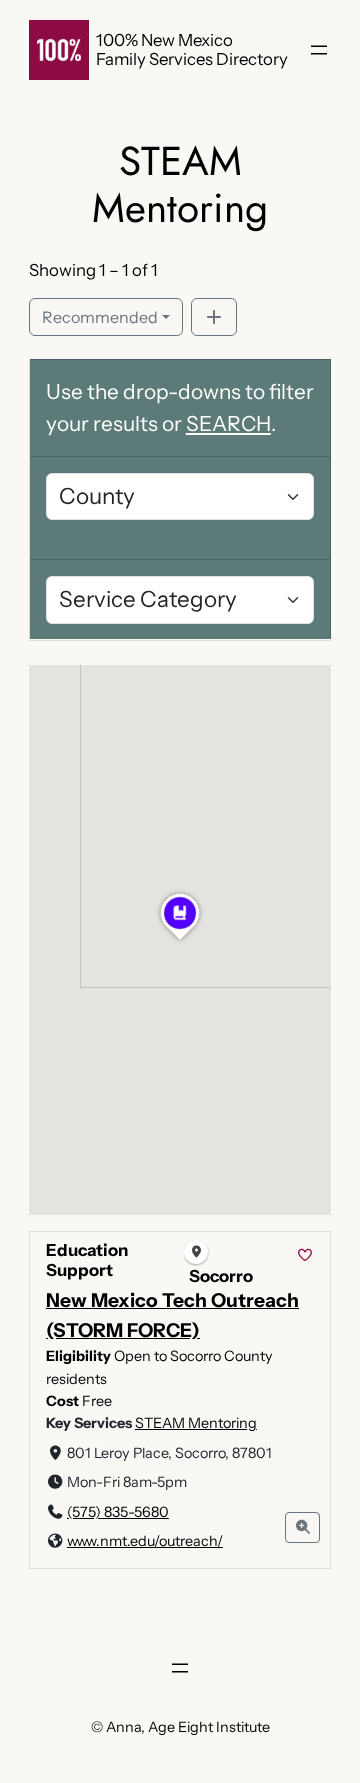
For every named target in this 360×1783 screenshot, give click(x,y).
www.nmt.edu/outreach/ (145, 1541)
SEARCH (228, 423)
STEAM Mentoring (196, 1423)
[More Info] (303, 1527)
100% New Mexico (164, 40)
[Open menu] (319, 50)
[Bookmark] (305, 1255)
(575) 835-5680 (118, 1512)
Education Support (87, 1260)
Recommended (100, 317)
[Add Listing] (214, 317)
